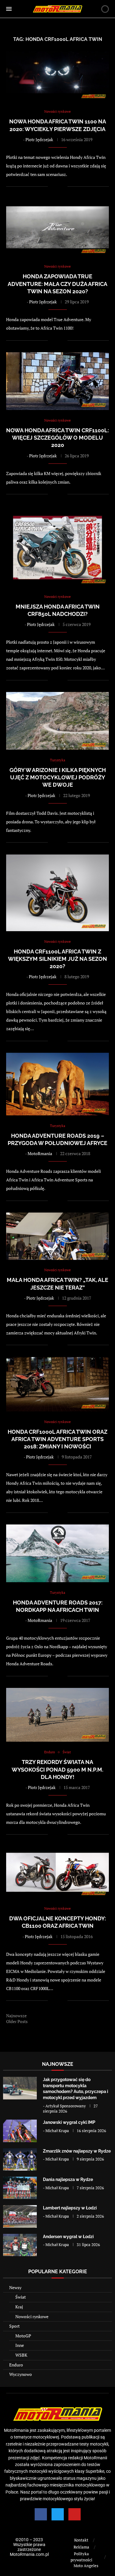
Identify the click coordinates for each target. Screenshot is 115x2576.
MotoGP (23, 2336)
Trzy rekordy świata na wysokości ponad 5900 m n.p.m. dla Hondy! (57, 1769)
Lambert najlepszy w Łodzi (70, 2208)
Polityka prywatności (81, 2557)
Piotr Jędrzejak (39, 139)
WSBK (21, 2355)
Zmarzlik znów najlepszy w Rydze (77, 2151)
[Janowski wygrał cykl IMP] (20, 2131)
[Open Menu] (9, 9)
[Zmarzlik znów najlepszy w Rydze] (20, 2159)
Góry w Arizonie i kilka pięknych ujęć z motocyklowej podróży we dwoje (58, 778)
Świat (21, 2297)
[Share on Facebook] (57, 187)
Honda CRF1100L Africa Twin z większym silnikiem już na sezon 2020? (57, 959)
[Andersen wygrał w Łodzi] (20, 2245)
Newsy (15, 2287)
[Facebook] (41, 2514)
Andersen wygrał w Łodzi (68, 2237)
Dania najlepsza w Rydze (68, 2179)
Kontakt (81, 2540)
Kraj (19, 2307)
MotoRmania (40, 1153)
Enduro (16, 2365)
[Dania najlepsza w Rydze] (20, 2188)
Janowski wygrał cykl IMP (69, 2122)
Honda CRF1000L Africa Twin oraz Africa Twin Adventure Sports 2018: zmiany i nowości (57, 1439)
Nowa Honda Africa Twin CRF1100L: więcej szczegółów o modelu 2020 (57, 438)
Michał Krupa (57, 2131)
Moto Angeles (86, 2566)
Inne (20, 2345)
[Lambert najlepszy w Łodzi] (20, 2216)
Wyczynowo (21, 2374)
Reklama (81, 2547)
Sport (14, 2326)
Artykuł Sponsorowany (66, 2106)
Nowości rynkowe (32, 2316)
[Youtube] (75, 2514)
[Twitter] (58, 2514)
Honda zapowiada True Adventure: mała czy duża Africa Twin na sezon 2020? (57, 284)
